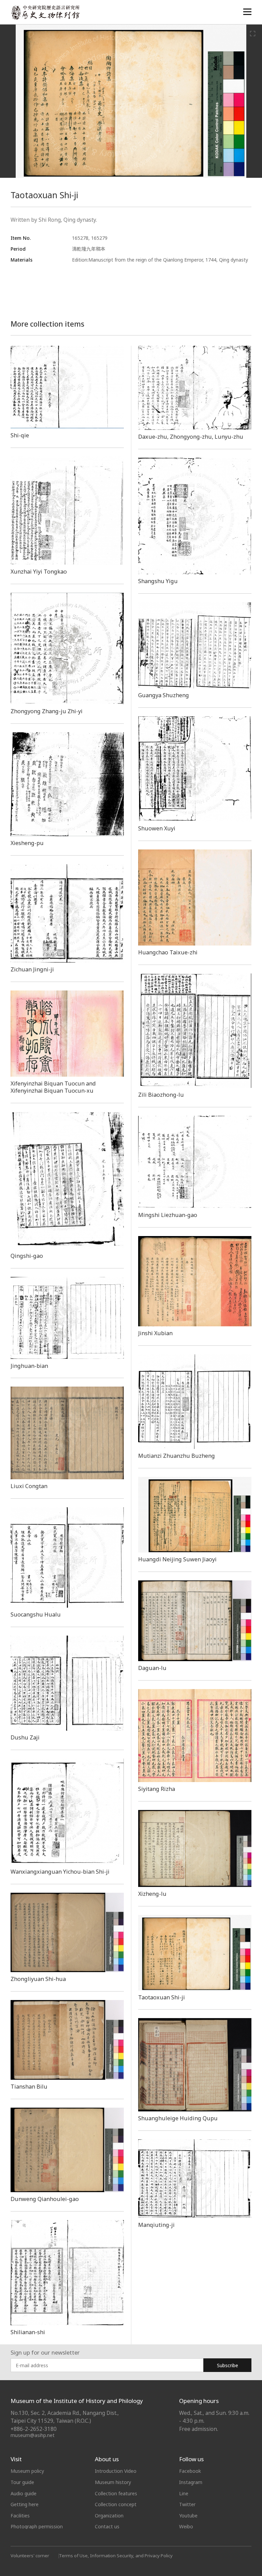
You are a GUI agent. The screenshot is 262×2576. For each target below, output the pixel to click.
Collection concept (116, 2504)
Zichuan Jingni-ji (32, 969)
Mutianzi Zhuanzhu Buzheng (177, 1456)
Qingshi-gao (27, 1256)
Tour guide (22, 2482)
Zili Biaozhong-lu (161, 1095)
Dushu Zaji (25, 1737)
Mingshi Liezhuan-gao (168, 1215)
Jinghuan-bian (29, 1366)
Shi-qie (20, 435)
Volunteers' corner (30, 2556)
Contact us (107, 2526)
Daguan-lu (152, 1668)
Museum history (113, 2482)
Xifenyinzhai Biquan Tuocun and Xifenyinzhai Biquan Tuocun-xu (53, 1087)
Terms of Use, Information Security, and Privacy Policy (116, 2556)
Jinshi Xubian (155, 1333)
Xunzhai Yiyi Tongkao (39, 572)
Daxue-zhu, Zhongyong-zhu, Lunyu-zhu (191, 437)
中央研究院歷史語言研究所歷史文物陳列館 (45, 12)
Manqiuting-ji (156, 2225)
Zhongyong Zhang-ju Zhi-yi (47, 711)
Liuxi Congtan (29, 1486)
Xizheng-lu (152, 1894)
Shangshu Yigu (158, 581)
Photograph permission (37, 2526)
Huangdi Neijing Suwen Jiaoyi (177, 1559)
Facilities (20, 2516)
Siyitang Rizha (157, 1789)
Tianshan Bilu (29, 2087)
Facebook (190, 2471)
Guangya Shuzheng (164, 695)
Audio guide (24, 2493)
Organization (109, 2516)
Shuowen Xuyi (157, 828)
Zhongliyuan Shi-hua (38, 1979)
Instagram (191, 2482)
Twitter (187, 2504)
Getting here (25, 2504)
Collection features (116, 2493)
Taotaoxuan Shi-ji (162, 1997)
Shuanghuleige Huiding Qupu (178, 2118)
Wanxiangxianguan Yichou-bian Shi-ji (60, 1872)
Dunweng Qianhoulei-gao (45, 2199)
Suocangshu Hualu (36, 1614)
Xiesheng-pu (27, 843)
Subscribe (228, 2365)
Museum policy (27, 2471)
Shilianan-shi (28, 2332)
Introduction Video (116, 2471)
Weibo (186, 2526)
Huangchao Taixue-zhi (168, 952)
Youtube (188, 2516)
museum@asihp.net (33, 2435)
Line (184, 2493)
